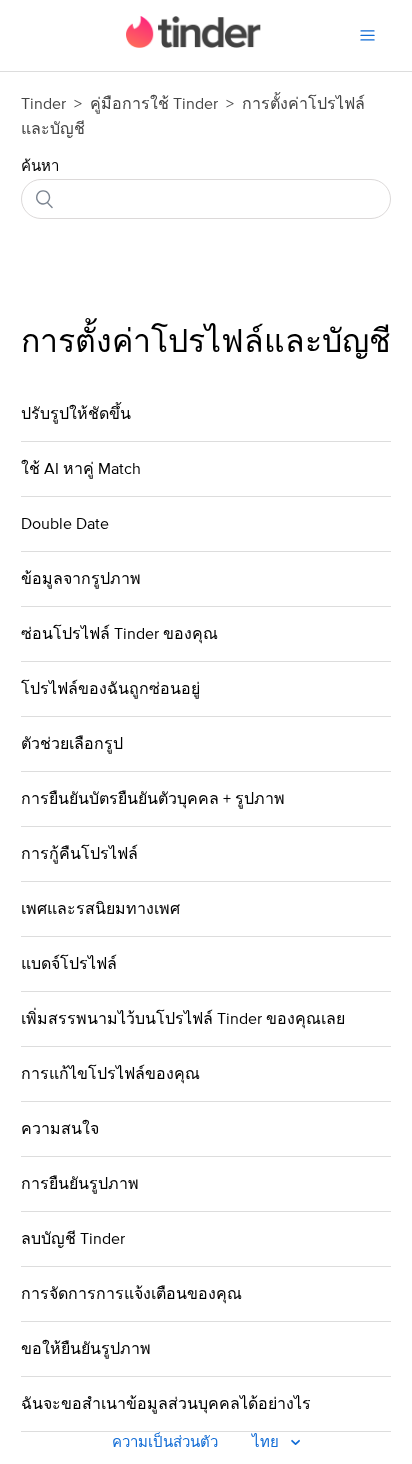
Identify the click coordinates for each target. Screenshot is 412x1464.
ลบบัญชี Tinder (73, 1239)
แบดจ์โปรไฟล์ (69, 964)
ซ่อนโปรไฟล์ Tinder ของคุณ (119, 634)
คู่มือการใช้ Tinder (156, 104)
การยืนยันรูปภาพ (80, 1184)
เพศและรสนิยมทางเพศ (100, 909)
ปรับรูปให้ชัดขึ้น (76, 414)
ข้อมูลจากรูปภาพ (81, 579)
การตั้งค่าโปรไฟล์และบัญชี (206, 343)
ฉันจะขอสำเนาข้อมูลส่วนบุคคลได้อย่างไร (166, 1404)
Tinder (43, 104)
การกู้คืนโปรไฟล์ (79, 854)
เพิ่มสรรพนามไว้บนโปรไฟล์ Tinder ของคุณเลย (183, 1019)
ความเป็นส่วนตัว (165, 1442)
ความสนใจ (60, 1129)
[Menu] (367, 35)
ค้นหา (40, 166)
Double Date (65, 524)
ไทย (267, 1442)
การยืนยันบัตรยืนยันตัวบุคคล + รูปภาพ (153, 799)
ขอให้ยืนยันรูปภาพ (86, 1349)
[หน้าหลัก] (193, 43)
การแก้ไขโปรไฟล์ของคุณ (110, 1074)
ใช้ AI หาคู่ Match (81, 469)
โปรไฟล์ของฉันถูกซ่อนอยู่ (110, 689)
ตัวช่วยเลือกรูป (72, 744)
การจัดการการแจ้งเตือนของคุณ (131, 1294)
